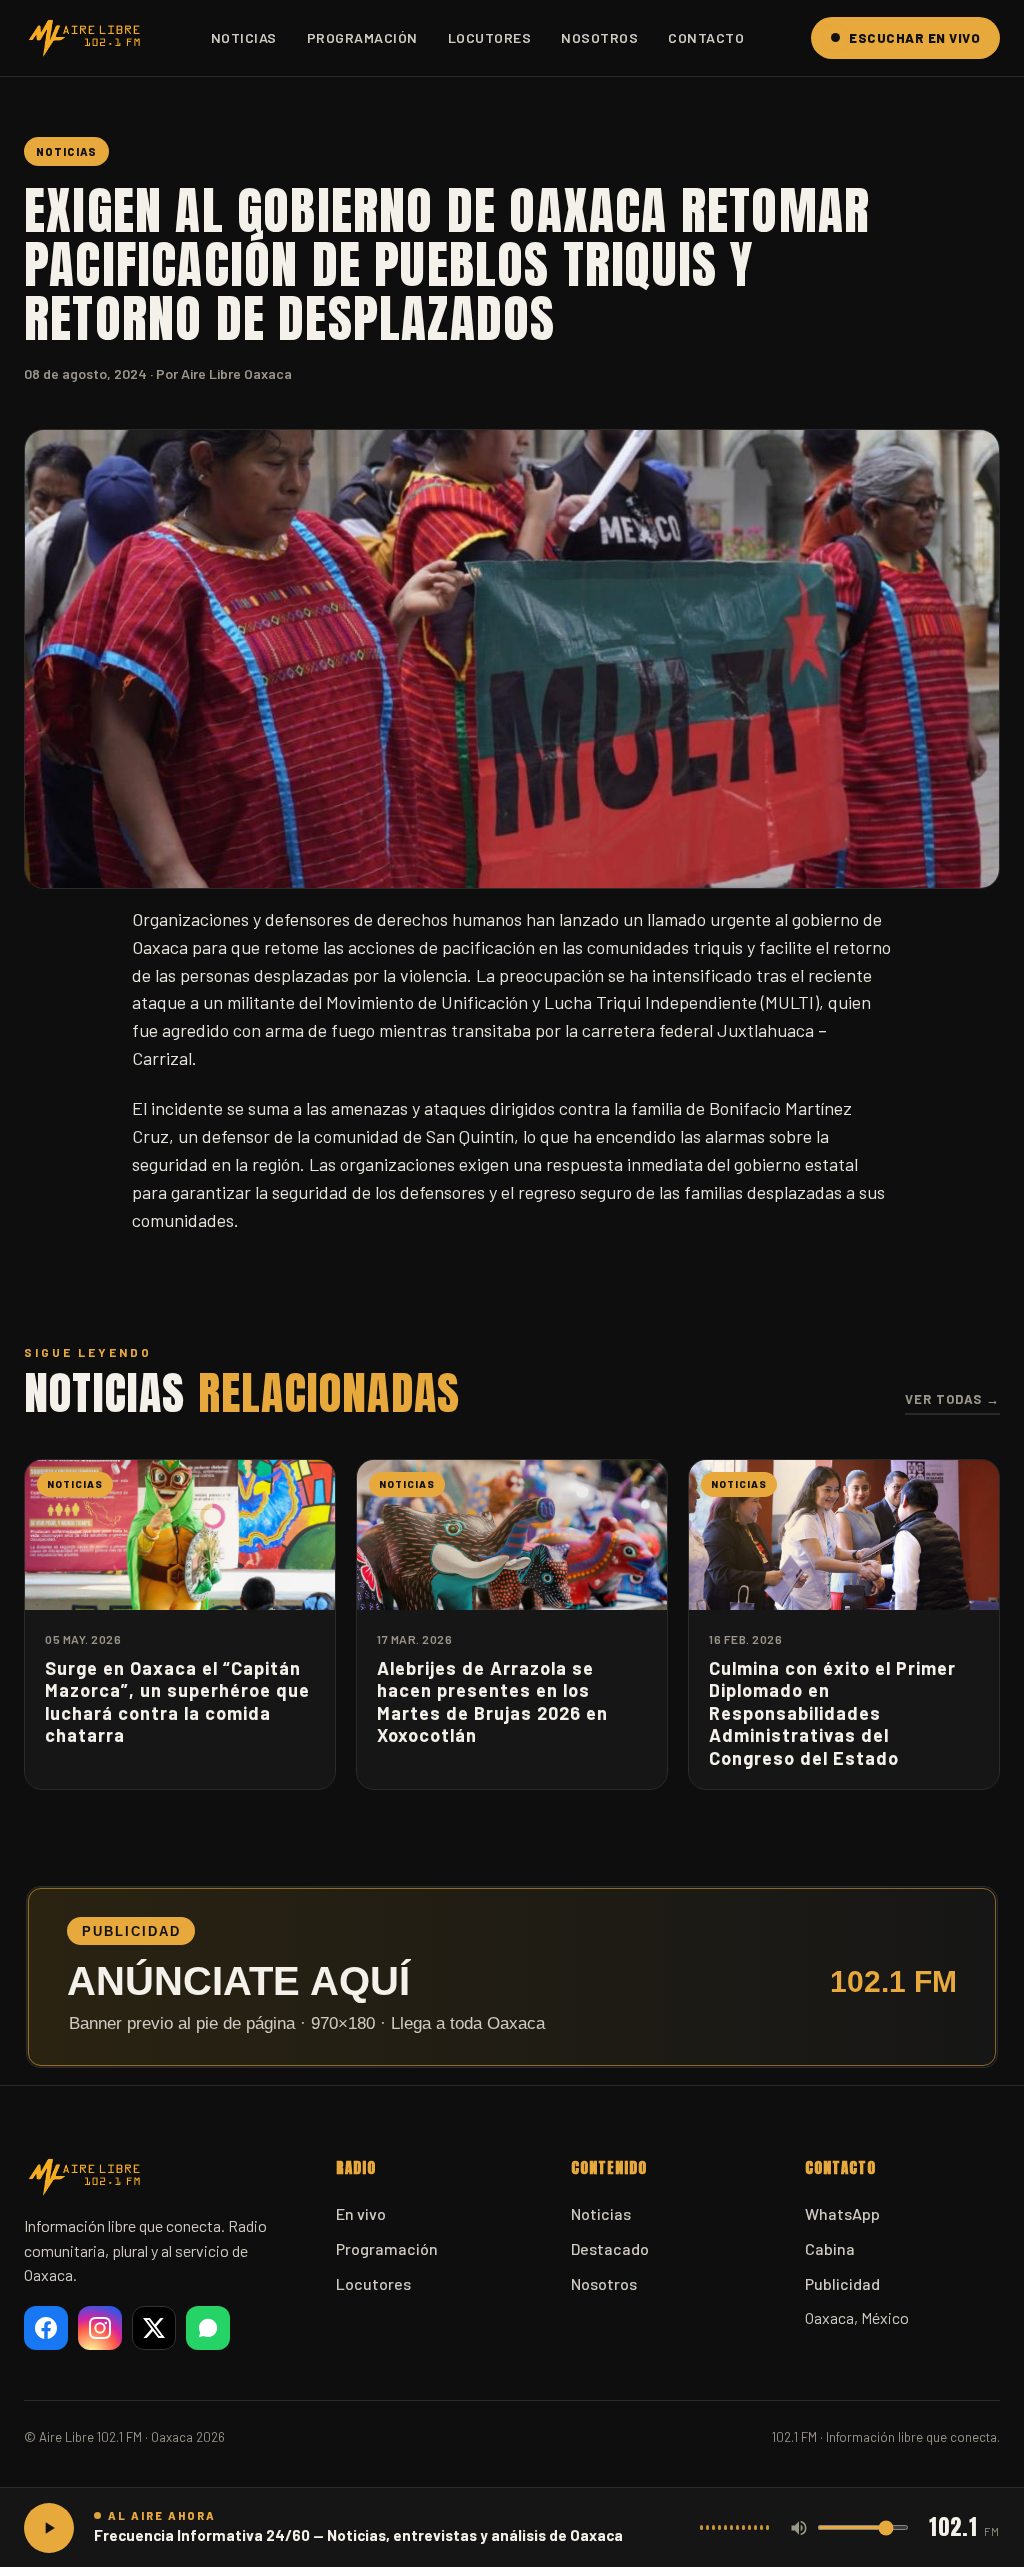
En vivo (361, 2213)
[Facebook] (46, 2328)
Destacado (610, 2248)
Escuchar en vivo (914, 38)
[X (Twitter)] (154, 2328)
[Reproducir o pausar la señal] (49, 2528)
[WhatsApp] (208, 2328)
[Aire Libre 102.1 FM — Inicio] (84, 38)
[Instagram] (100, 2328)
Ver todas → (952, 1399)
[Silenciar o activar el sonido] (799, 2528)
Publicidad (842, 2283)
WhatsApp (842, 2213)
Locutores (490, 37)
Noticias (244, 37)
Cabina (830, 2248)
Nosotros (599, 37)
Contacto (706, 37)
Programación (362, 37)
